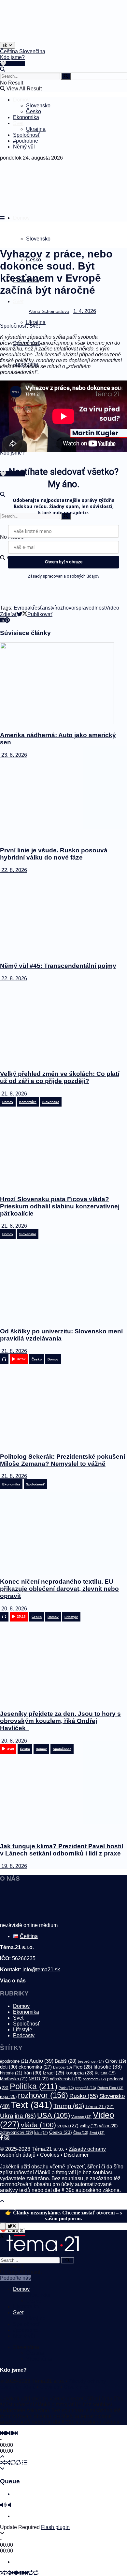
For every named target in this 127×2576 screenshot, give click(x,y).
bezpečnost (91, 2061)
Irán (32, 2073)
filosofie (108, 2067)
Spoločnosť (26, 135)
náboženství (66, 2079)
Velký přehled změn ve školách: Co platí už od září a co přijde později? (60, 1077)
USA (54, 2115)
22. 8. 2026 (14, 870)
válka (108, 2126)
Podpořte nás (15, 2278)
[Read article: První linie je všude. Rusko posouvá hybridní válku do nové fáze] (63, 799)
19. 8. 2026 (14, 1866)
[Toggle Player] (2, 2457)
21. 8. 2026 (14, 1094)
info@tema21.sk (41, 1970)
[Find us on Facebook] (2, 2138)
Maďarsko (14, 2079)
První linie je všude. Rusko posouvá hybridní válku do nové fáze (54, 854)
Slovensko (38, 106)
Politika (34, 2086)
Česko (34, 111)
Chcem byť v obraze (64, 562)
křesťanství (43, 608)
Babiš (66, 2061)
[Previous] (3, 2433)
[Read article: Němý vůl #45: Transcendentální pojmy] (63, 915)
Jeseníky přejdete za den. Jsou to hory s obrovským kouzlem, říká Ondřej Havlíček (60, 1721)
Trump (69, 2106)
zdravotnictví (16, 2132)
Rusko (84, 2096)
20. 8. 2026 (14, 1609)
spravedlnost (91, 608)
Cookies (50, 2155)
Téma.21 (99, 2107)
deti (9, 2067)
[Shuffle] (3, 2463)
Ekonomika (26, 117)
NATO (39, 2079)
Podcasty (24, 2035)
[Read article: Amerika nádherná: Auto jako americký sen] (63, 684)
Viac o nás (13, 1981)
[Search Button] (3, 69)
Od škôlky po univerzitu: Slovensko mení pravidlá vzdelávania (61, 1335)
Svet (18, 123)
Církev (116, 2061)
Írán (41, 2133)
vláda (38, 2125)
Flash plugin (55, 2527)
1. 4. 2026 (85, 311)
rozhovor (66, 608)
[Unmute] (9, 2505)
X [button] (2, 2236)
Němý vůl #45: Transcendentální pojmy (58, 966)
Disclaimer (76, 2155)
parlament (94, 2079)
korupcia (79, 2073)
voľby (89, 2126)
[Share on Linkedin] (2, 620)
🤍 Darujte (12, 63)
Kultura (105, 2073)
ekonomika (35, 2067)
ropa (8, 2096)
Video (112, 608)
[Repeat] (13, 2463)
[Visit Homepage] (16, 40)
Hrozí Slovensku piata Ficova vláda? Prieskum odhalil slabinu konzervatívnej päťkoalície (60, 1206)
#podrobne (26, 141)
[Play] (7, 2433)
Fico (83, 2067)
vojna (68, 2126)
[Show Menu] (2, 218)
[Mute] (3, 2505)
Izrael (53, 2073)
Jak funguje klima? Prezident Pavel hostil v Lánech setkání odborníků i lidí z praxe (62, 1850)
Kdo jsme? (12, 57)
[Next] (15, 2433)
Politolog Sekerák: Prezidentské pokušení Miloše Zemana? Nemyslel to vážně (63, 1460)
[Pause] (11, 2433)
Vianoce (81, 2117)
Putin (66, 2088)
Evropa (22, 608)
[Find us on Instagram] (7, 2138)
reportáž (86, 2088)
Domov (21, 100)
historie (11, 2073)
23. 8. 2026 (14, 755)
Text (32, 2105)
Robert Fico (110, 2088)
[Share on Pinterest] (7, 620)
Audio (41, 2061)
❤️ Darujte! (12, 2230)
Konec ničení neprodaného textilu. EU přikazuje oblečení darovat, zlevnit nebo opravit (59, 1589)
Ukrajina (36, 129)
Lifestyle (23, 2030)
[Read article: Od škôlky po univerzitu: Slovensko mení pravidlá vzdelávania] (63, 1280)
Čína (81, 2133)
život (97, 2133)
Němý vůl (24, 147)
